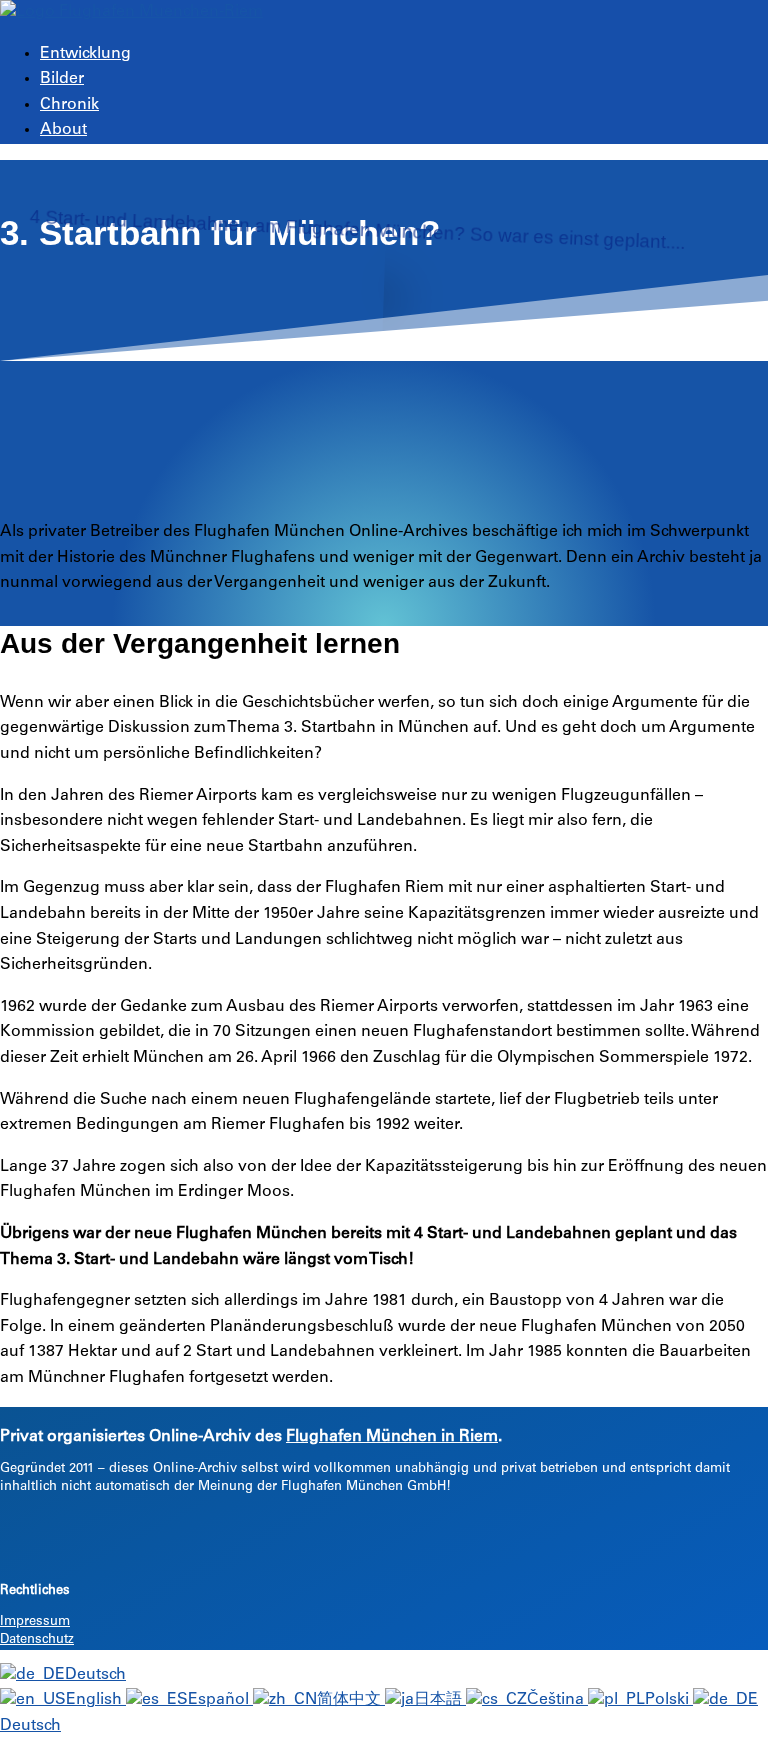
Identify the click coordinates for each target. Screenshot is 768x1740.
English (96, 1700)
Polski (669, 1700)
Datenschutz (37, 1640)
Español (220, 1700)
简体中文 (351, 1700)
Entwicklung (85, 54)
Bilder (62, 79)
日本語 (440, 1700)
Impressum (35, 1622)
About (63, 130)
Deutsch (95, 1675)
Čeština (557, 1700)
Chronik (69, 105)
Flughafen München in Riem (392, 1437)
